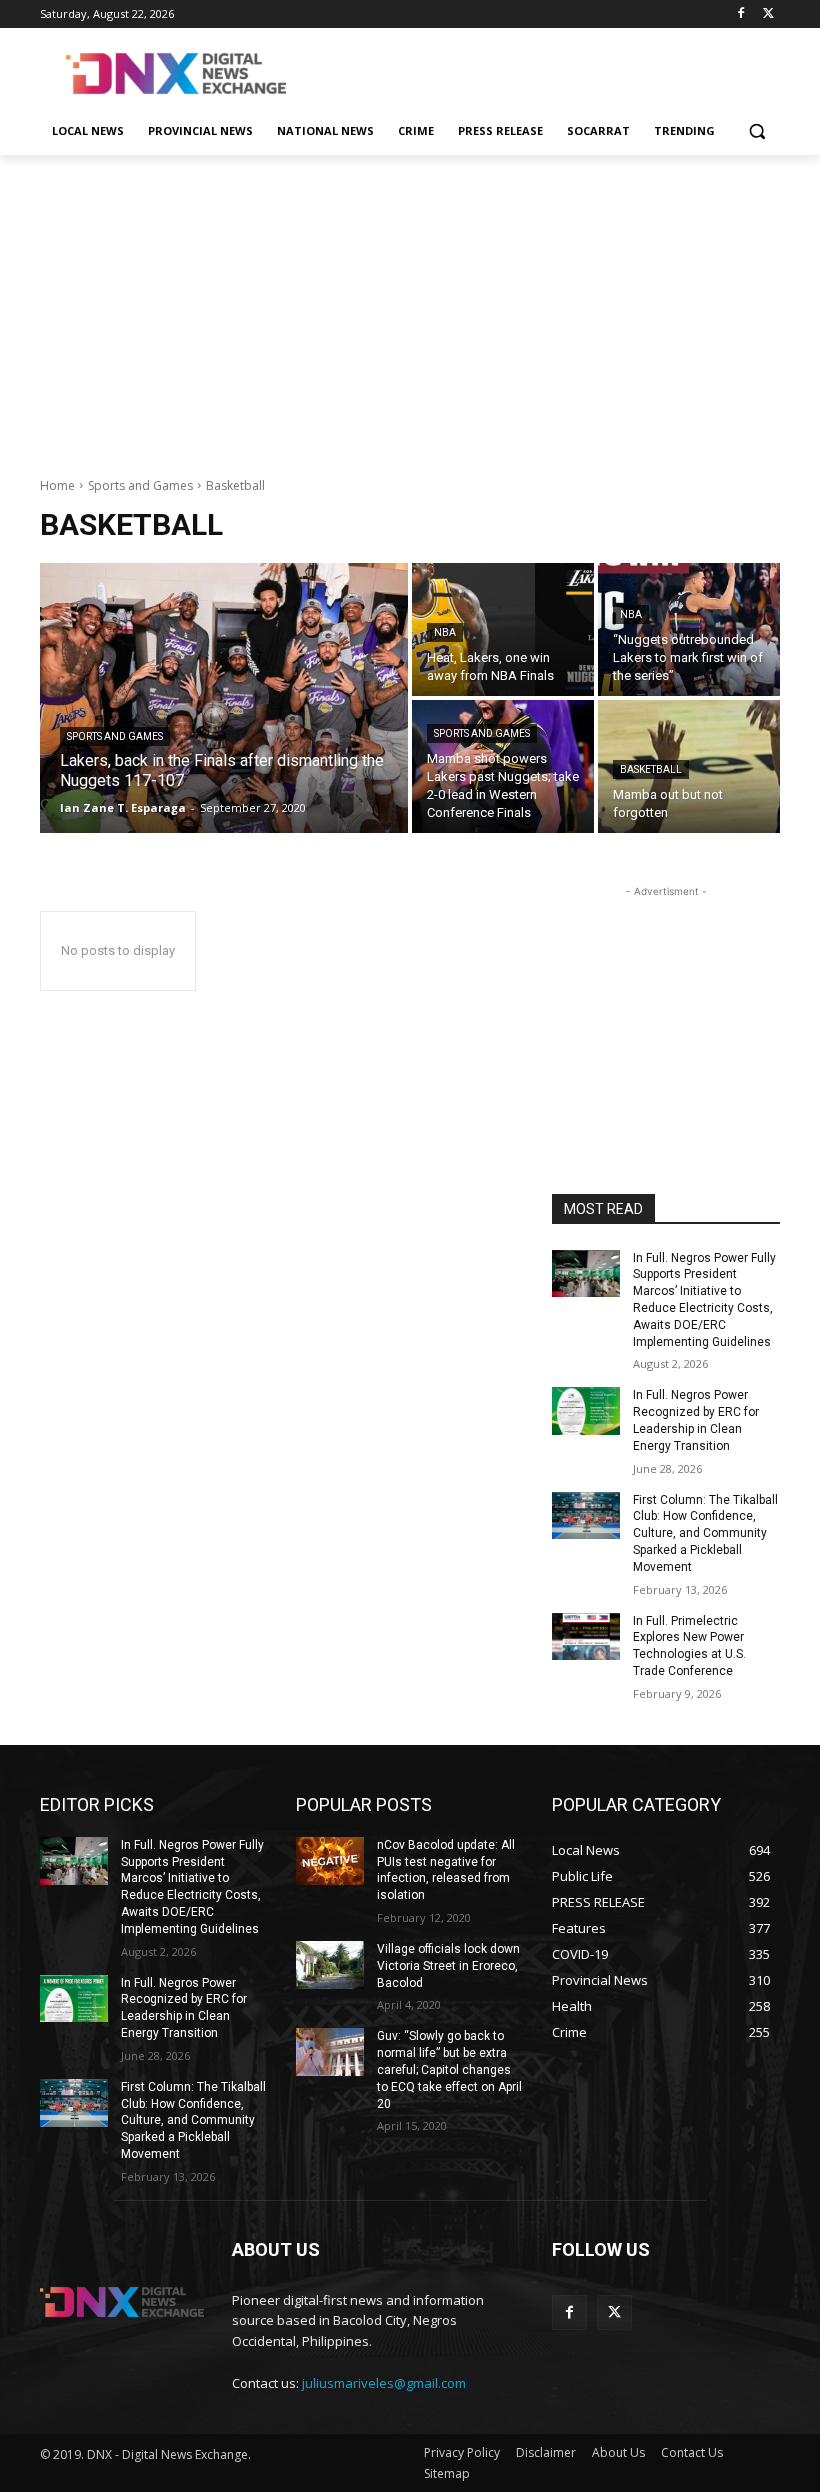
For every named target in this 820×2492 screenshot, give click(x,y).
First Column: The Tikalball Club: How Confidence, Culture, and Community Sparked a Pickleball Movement (705, 1533)
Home (57, 485)
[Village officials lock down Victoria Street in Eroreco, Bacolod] (330, 1965)
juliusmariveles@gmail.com (384, 2383)
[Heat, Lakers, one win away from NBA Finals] (503, 629)
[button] (756, 131)
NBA (445, 632)
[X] (768, 14)
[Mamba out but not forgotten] (689, 766)
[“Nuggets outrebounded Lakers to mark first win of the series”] (689, 629)
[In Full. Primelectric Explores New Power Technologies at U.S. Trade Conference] (586, 1637)
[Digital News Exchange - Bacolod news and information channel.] (176, 73)
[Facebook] (740, 14)
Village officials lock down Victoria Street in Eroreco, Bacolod (448, 1966)
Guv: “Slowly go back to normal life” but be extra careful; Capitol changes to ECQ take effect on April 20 (449, 2069)
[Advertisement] (546, 71)
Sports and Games (140, 485)
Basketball (651, 769)
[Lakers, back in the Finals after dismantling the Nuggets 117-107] (224, 698)
